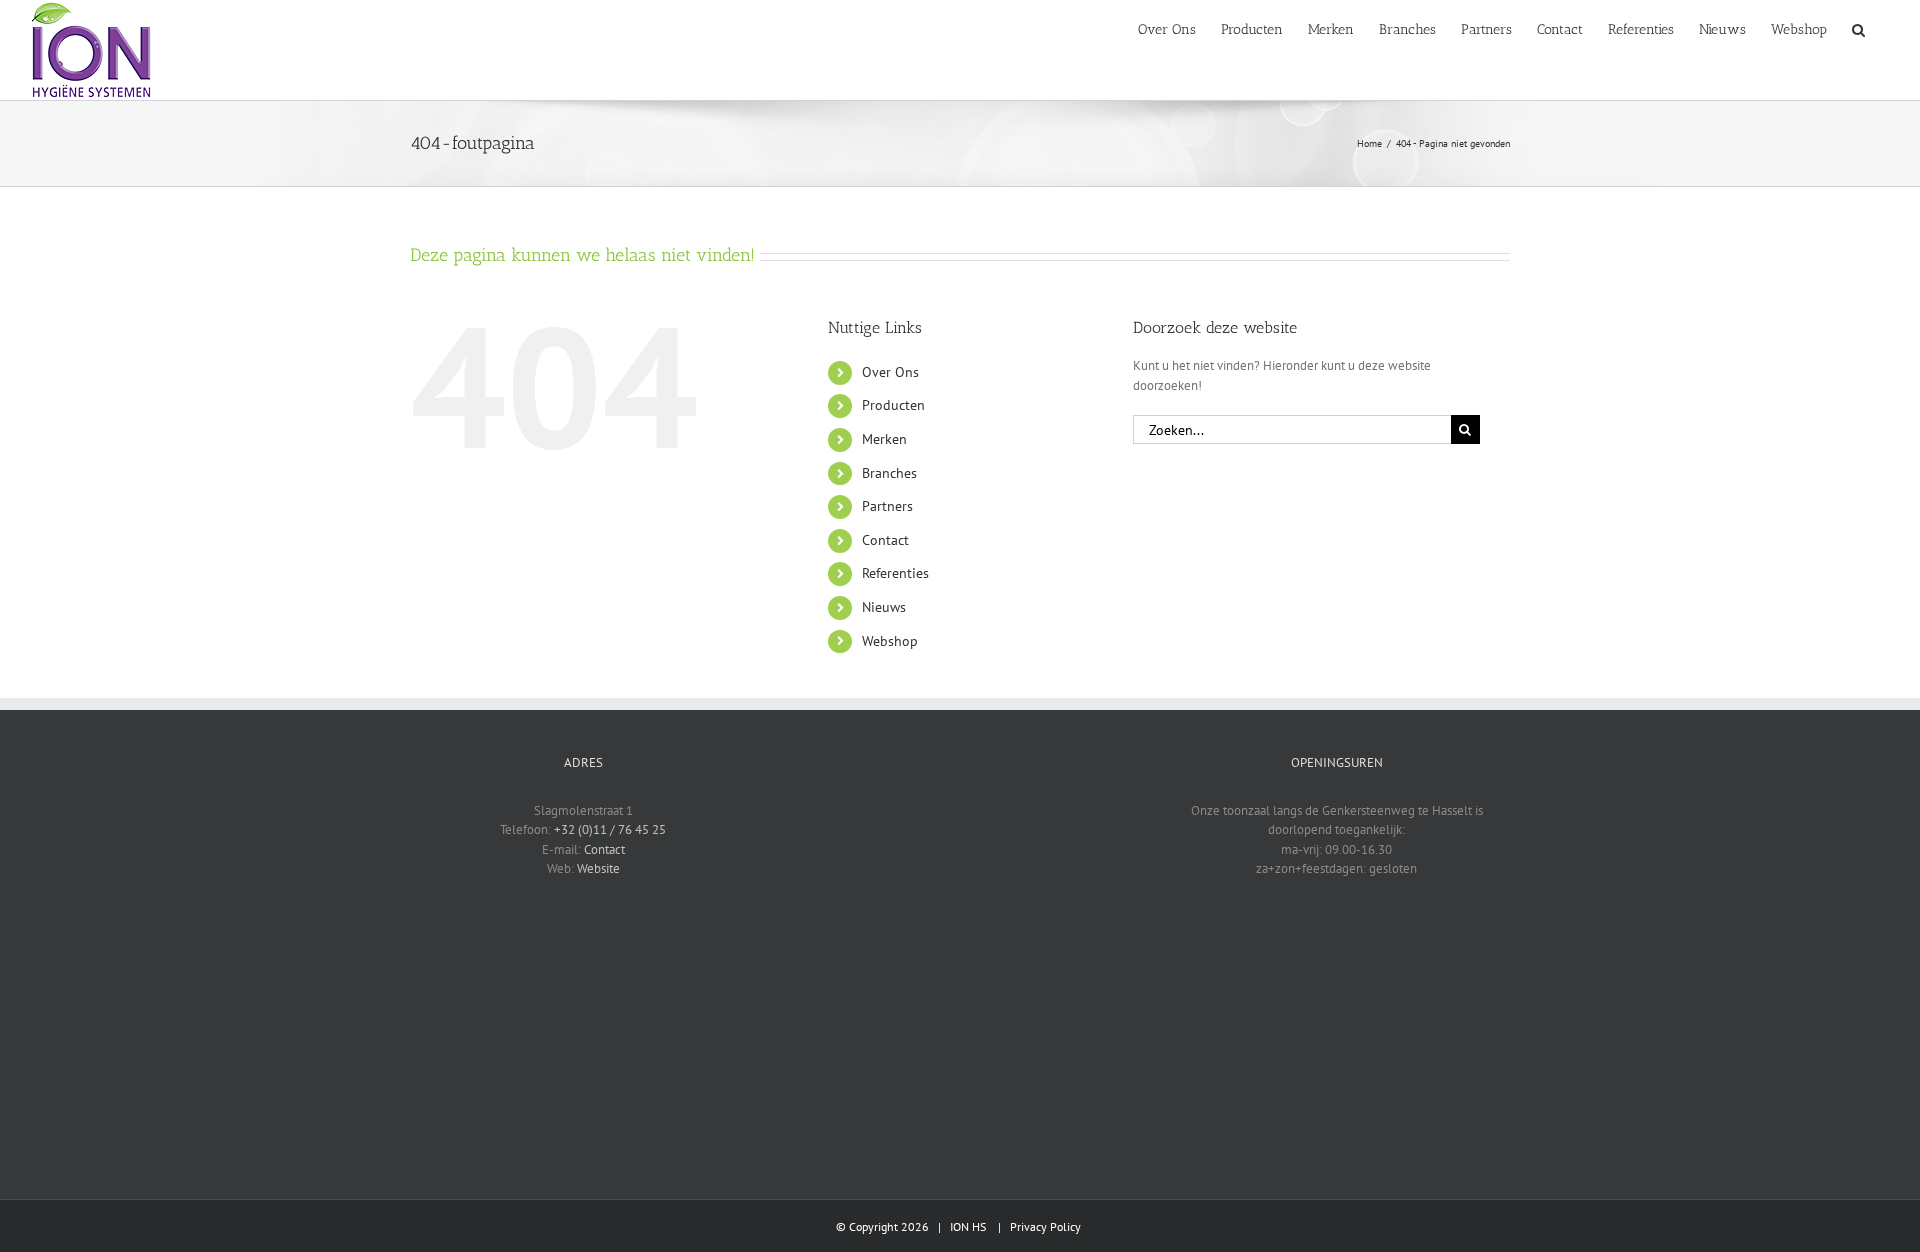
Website (598, 868)
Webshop (890, 641)
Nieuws (884, 607)
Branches (889, 473)
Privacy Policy (1045, 1226)
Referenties (895, 573)
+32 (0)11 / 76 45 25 (610, 829)
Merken (884, 439)
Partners (887, 506)
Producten (893, 405)
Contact (885, 540)
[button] (1858, 28)
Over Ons (890, 372)
